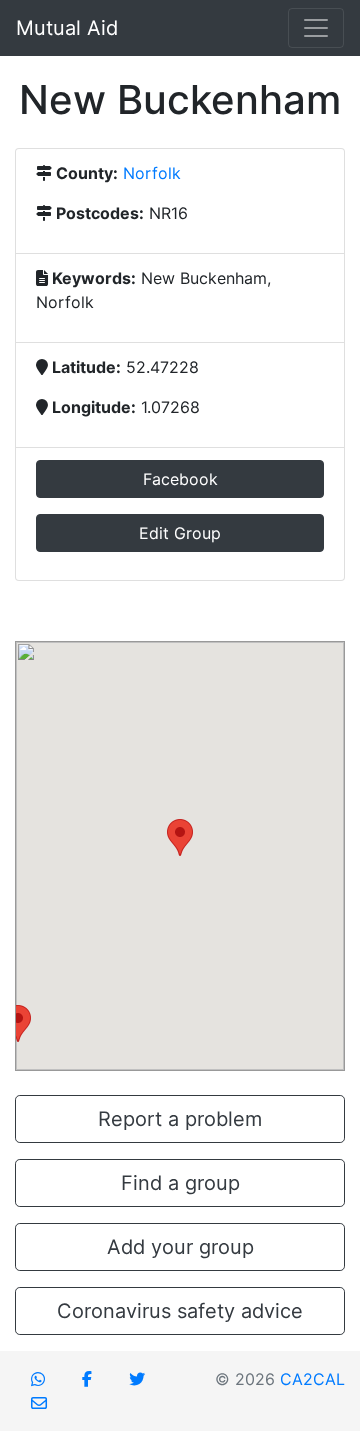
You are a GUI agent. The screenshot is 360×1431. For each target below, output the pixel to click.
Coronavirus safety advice (180, 1311)
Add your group (180, 1247)
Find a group (180, 1183)
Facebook (180, 479)
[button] (180, 837)
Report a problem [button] (180, 1119)
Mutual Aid (67, 28)
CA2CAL (312, 1379)
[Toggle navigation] (316, 28)
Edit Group (180, 533)
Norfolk (152, 173)
